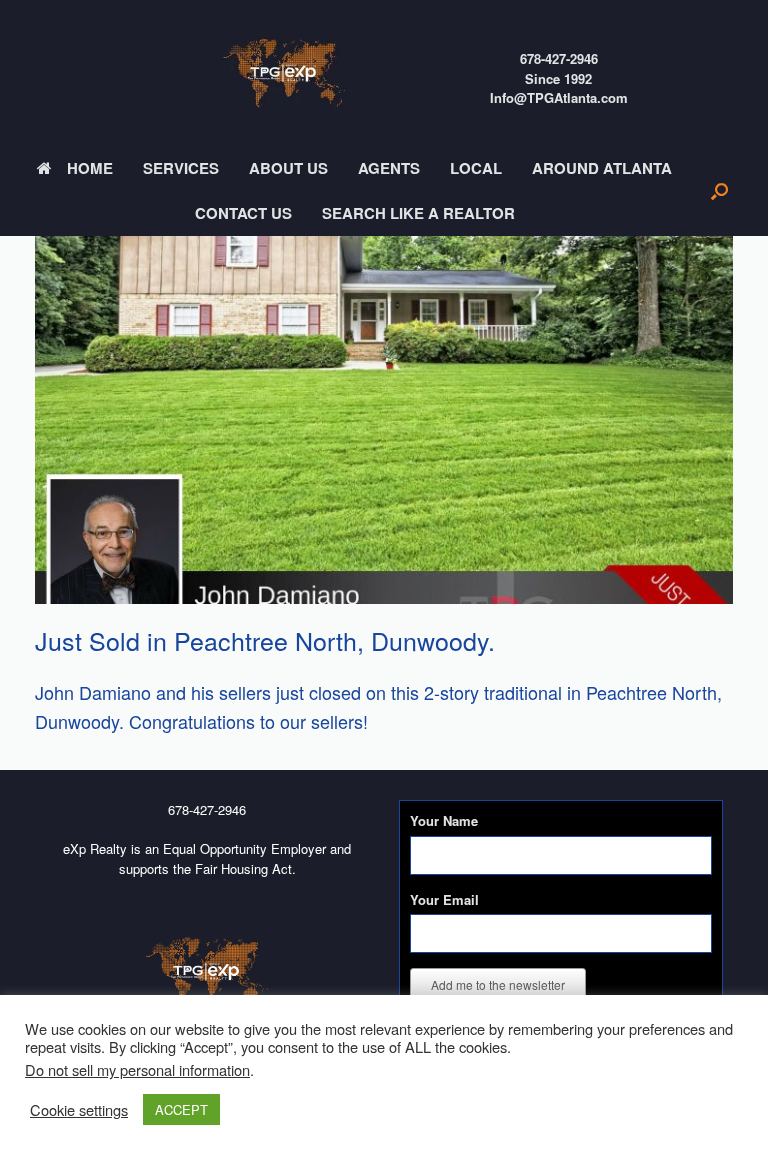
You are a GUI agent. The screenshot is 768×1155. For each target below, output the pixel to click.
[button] (719, 191)
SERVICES (181, 168)
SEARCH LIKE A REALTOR (418, 213)
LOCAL (476, 168)
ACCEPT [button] (181, 1109)
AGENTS (389, 168)
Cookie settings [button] (79, 1110)
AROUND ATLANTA (602, 168)
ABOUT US (288, 168)
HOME (90, 168)
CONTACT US (243, 213)
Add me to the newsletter (498, 984)
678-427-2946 (559, 58)
